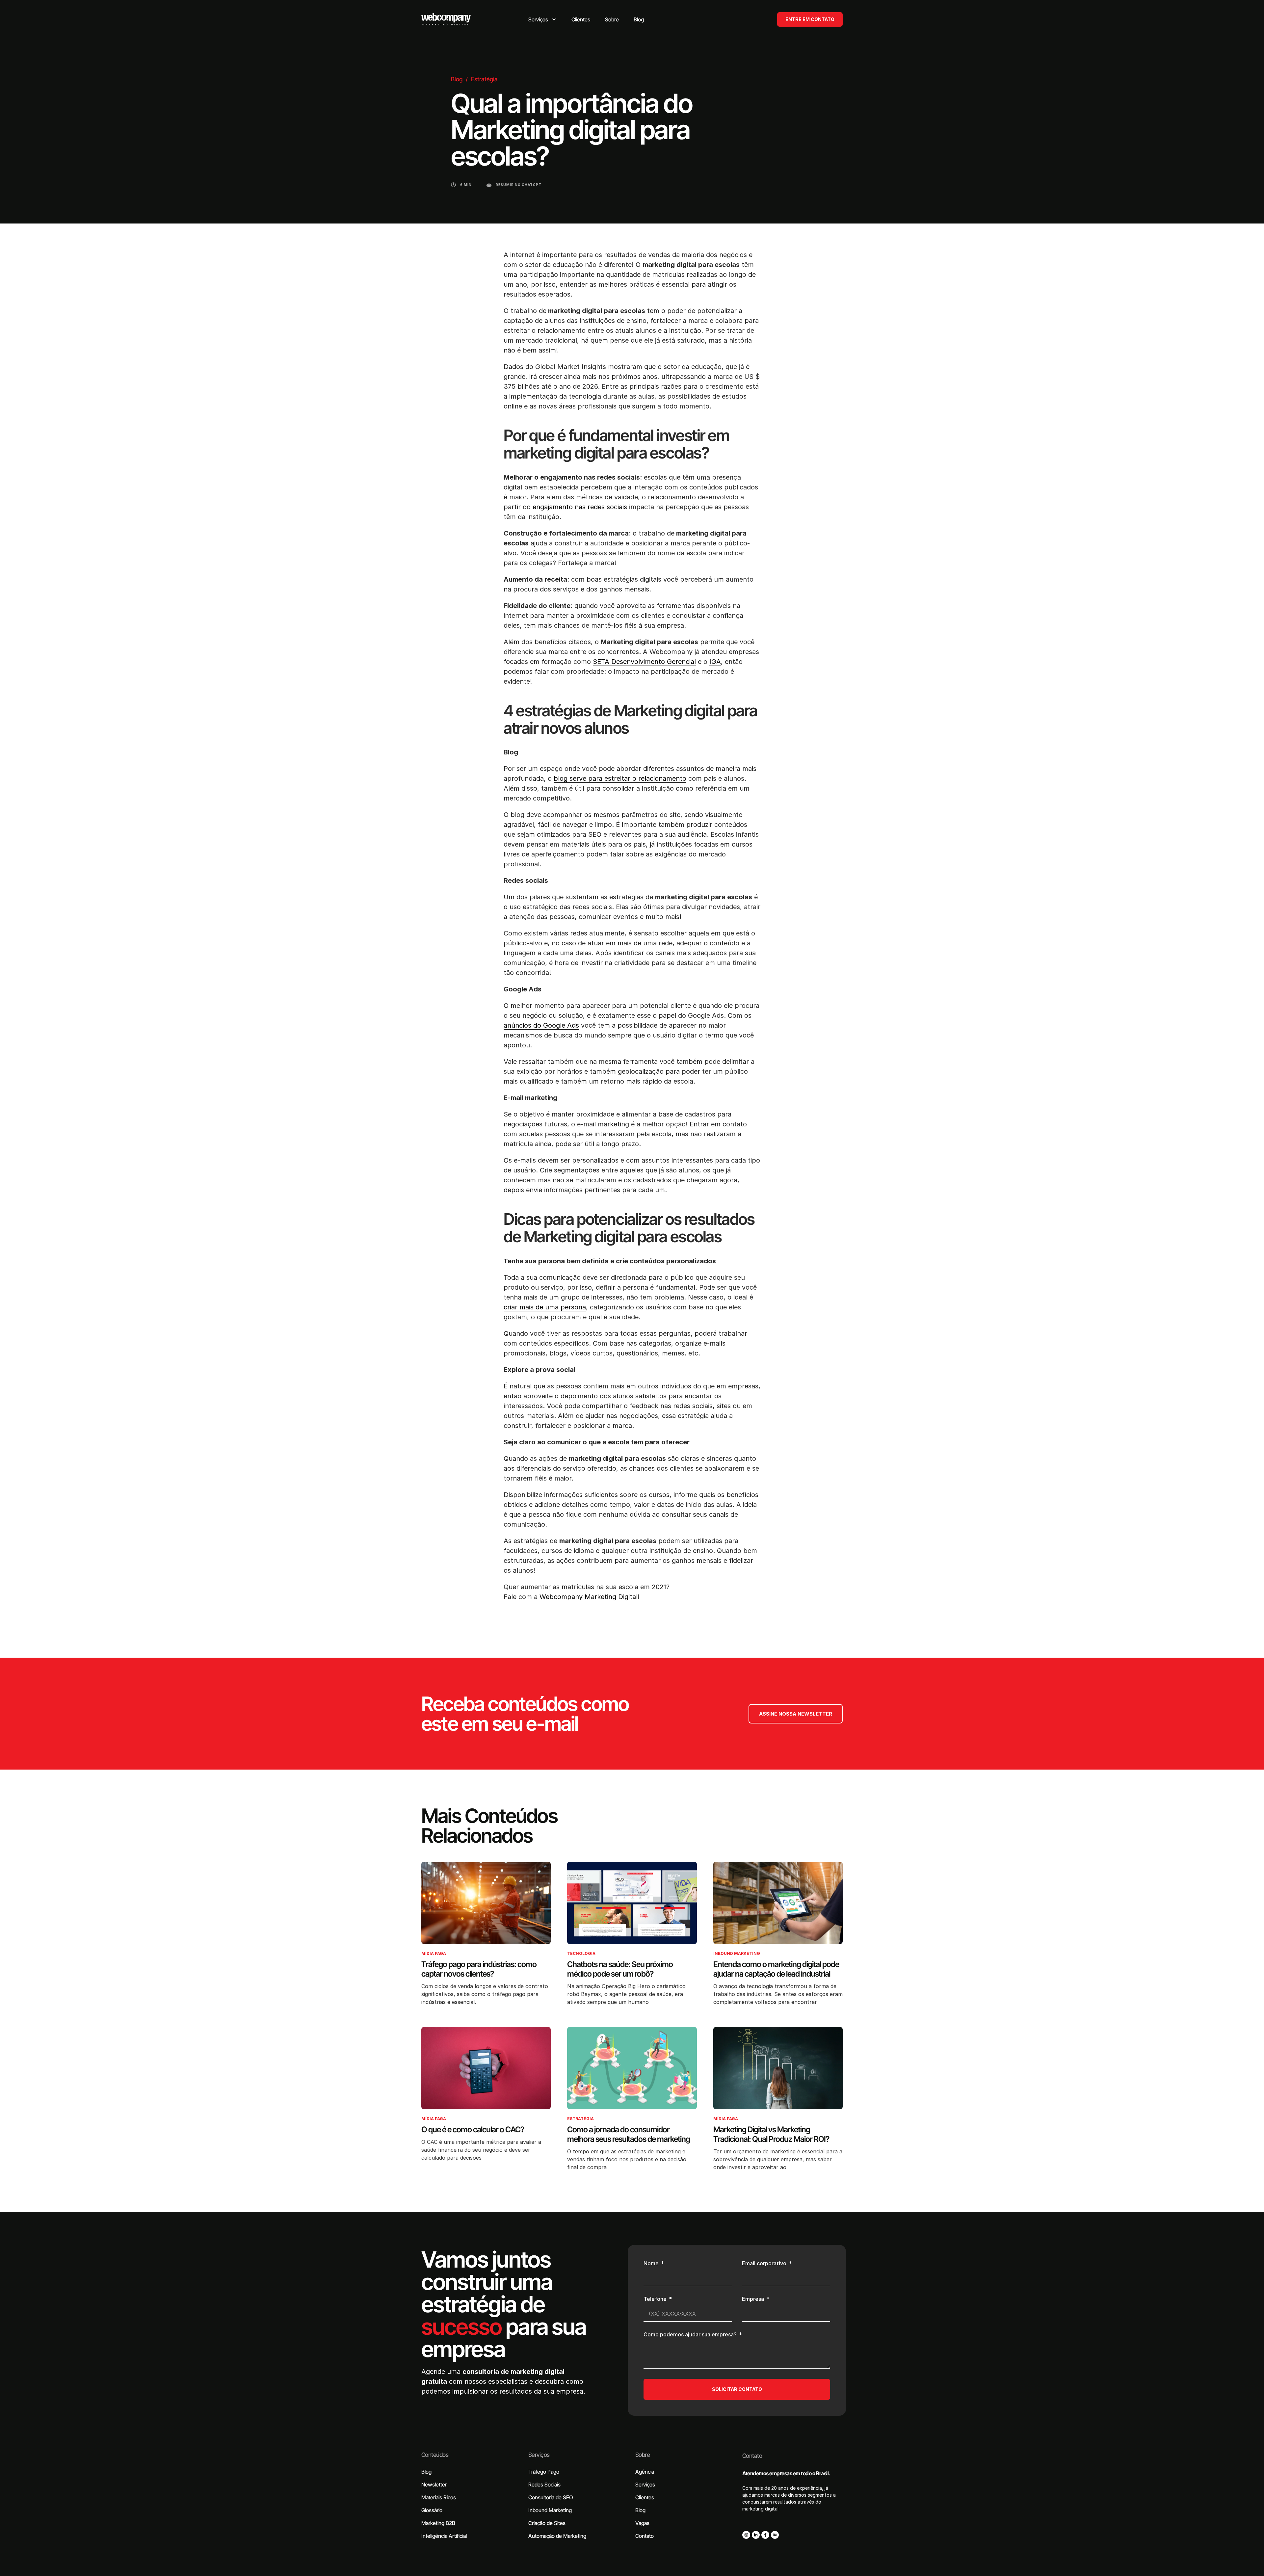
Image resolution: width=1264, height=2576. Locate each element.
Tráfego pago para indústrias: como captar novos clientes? (479, 1969)
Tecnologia (581, 1953)
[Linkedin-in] (756, 2535)
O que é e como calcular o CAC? (473, 2129)
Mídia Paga (434, 1953)
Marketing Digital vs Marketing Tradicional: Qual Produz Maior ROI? (771, 2134)
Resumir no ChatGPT (519, 185)
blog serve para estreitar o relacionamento (620, 778)
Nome (652, 2264)
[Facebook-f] (765, 2535)
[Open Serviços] (554, 19)
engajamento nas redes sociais (580, 507)
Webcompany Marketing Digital (589, 1597)
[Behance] (775, 2535)
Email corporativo (765, 2264)
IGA (715, 662)
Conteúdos (435, 2455)
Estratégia (484, 79)
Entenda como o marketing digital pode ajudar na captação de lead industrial (776, 1969)
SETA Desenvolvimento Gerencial (644, 662)
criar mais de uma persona (545, 1307)
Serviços (539, 2455)
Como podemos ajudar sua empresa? (691, 2335)
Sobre (643, 2455)
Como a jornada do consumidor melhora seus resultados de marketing (629, 2134)
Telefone (656, 2299)
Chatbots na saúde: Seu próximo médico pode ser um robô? (620, 1969)
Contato (752, 2456)
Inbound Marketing (737, 1953)
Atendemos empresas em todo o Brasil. (786, 2473)
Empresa (754, 2299)
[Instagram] (746, 2535)
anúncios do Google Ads (541, 1025)
